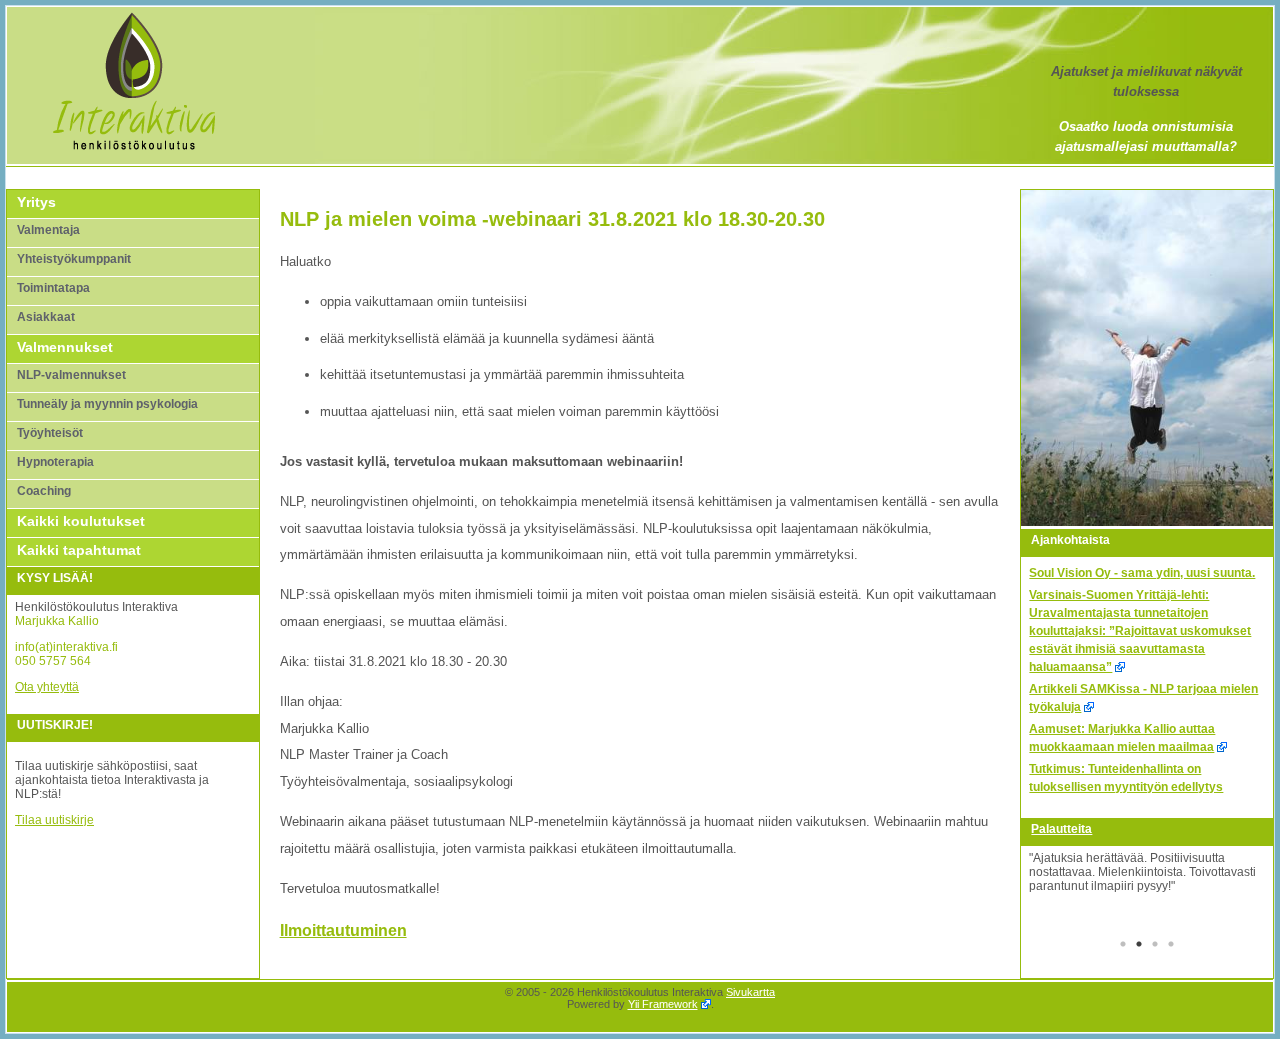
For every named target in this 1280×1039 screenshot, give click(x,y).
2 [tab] (1139, 946)
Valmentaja (48, 230)
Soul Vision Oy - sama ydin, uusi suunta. (1142, 573)
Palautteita (1061, 829)
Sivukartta (750, 992)
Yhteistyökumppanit (74, 259)
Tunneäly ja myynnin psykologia (107, 404)
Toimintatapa (53, 288)
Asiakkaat (46, 317)
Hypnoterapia (55, 462)
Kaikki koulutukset (81, 521)
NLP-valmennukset (71, 375)
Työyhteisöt (50, 433)
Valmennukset (65, 347)
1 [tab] (1123, 946)
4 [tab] (1171, 946)
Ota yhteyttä (47, 687)
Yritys (36, 202)
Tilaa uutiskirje (54, 820)
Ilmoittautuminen (343, 930)
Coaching (44, 491)
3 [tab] (1155, 946)
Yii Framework (663, 1004)
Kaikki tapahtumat (79, 550)
